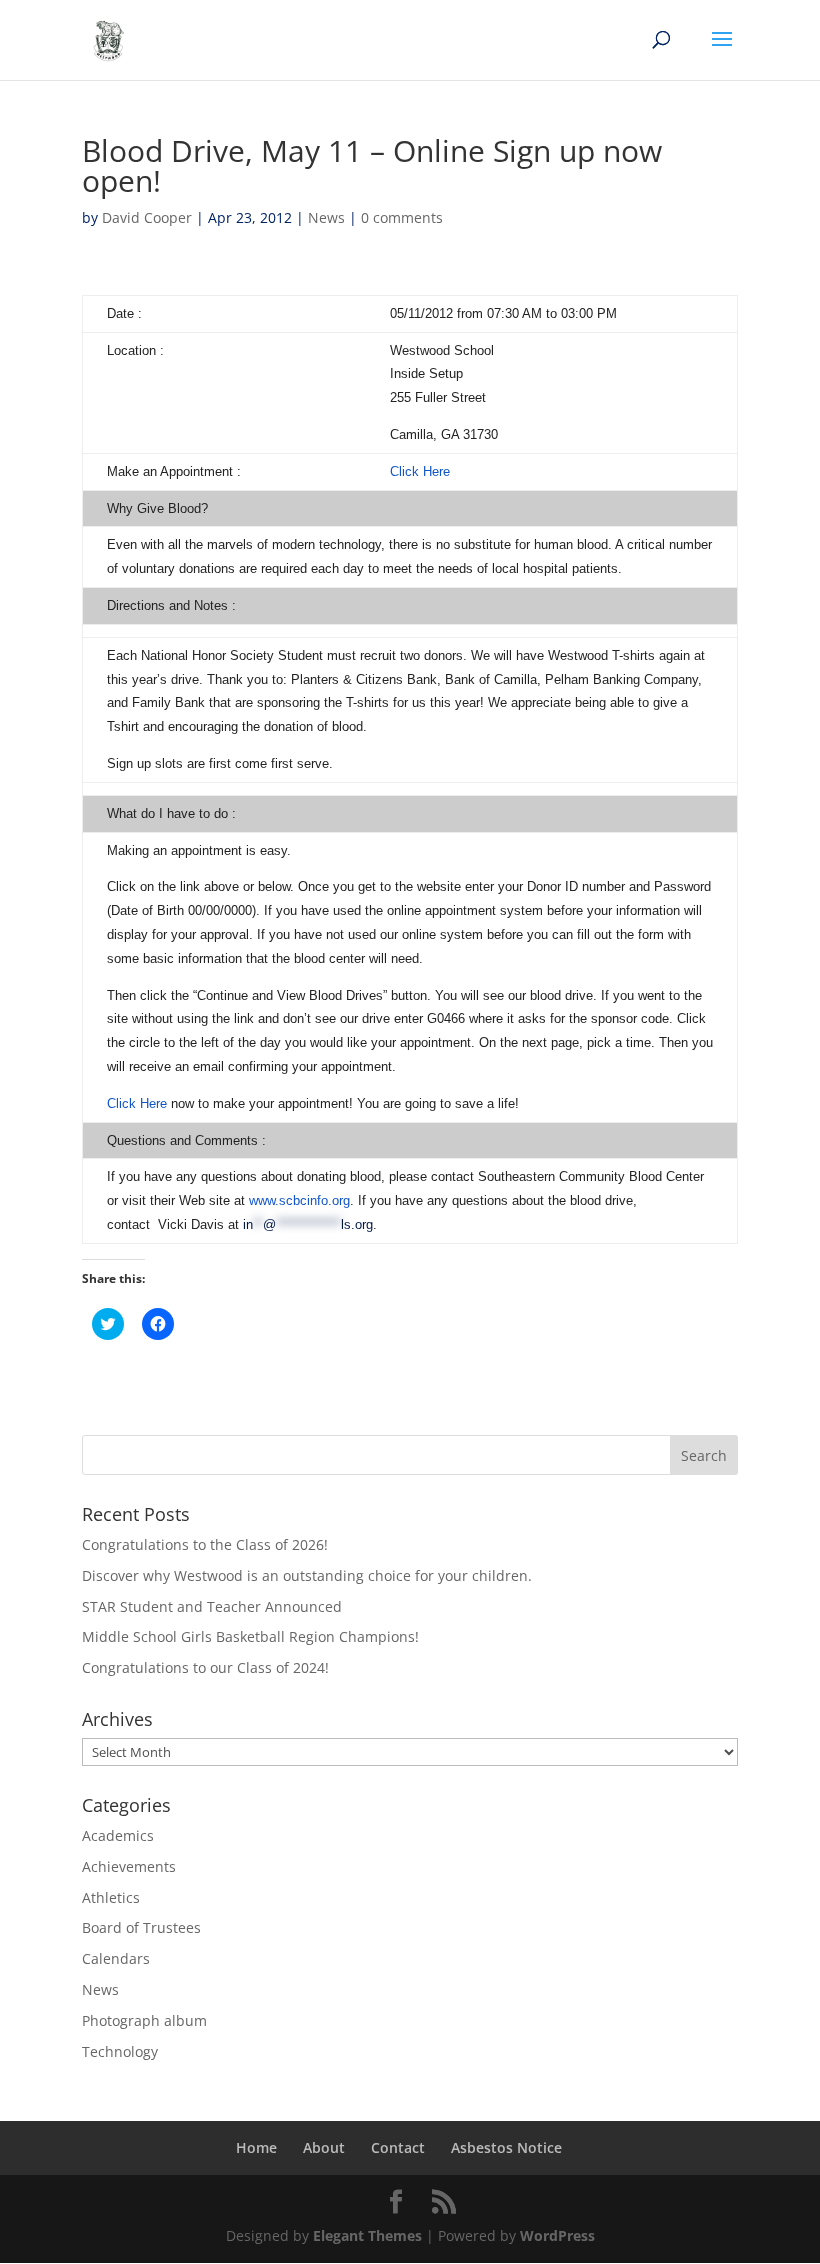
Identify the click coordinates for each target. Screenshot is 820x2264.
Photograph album (144, 2020)
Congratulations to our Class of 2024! (205, 1667)
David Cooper (147, 217)
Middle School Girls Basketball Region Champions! (250, 1636)
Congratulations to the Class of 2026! (205, 1544)
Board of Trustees (141, 1927)
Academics (118, 1835)
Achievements (129, 1866)
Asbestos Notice (506, 2147)
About (324, 2147)
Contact (398, 2147)
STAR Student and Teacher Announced (212, 1606)
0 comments (402, 217)
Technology (120, 2051)
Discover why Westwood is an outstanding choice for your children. (307, 1575)
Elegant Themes (367, 2235)
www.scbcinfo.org (299, 1200)
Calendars (116, 1958)
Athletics (111, 1897)
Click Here (420, 471)
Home (256, 2147)
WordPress (557, 2235)
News (326, 217)
